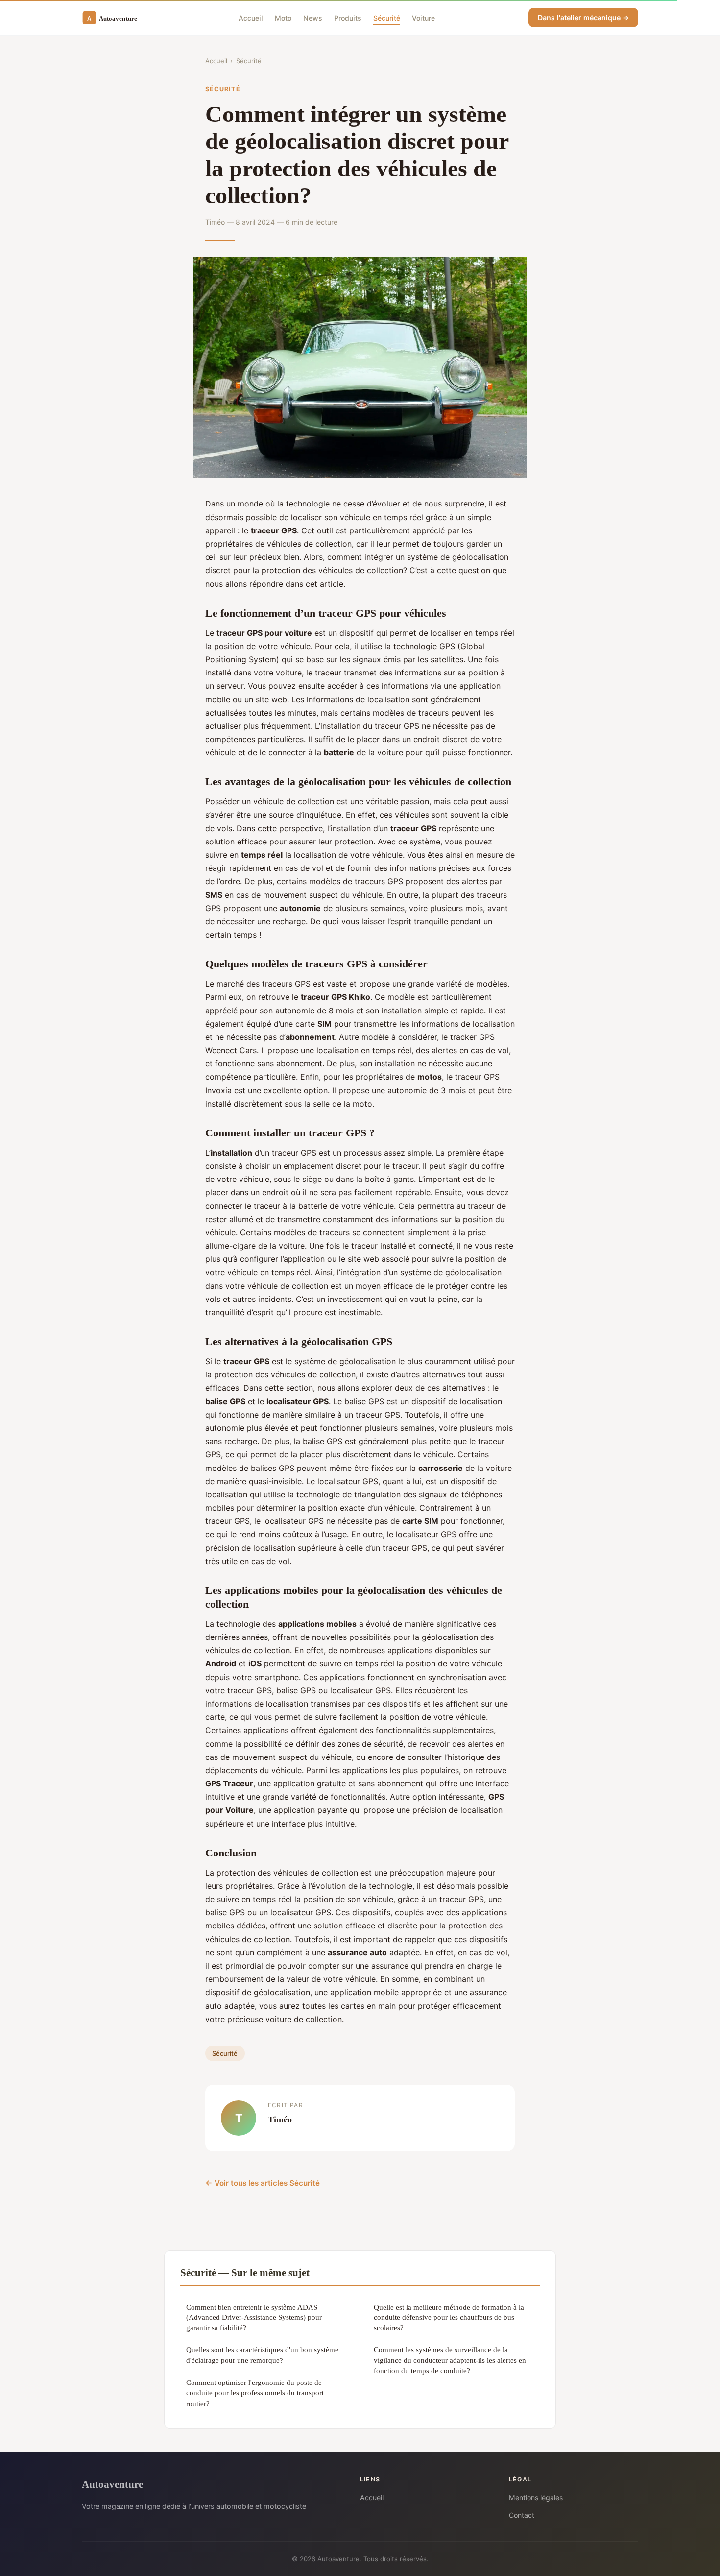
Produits (348, 17)
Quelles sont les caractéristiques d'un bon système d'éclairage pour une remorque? (262, 2355)
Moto (283, 17)
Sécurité (387, 17)
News (313, 17)
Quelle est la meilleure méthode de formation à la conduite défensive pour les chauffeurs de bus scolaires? (449, 2317)
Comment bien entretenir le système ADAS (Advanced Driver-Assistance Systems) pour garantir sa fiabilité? (254, 2317)
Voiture (423, 17)
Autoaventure (112, 2484)
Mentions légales (536, 2497)
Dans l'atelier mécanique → (583, 17)
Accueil (251, 17)
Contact (522, 2515)
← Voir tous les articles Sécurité (263, 2183)
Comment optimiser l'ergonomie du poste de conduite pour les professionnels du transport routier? (255, 2393)
